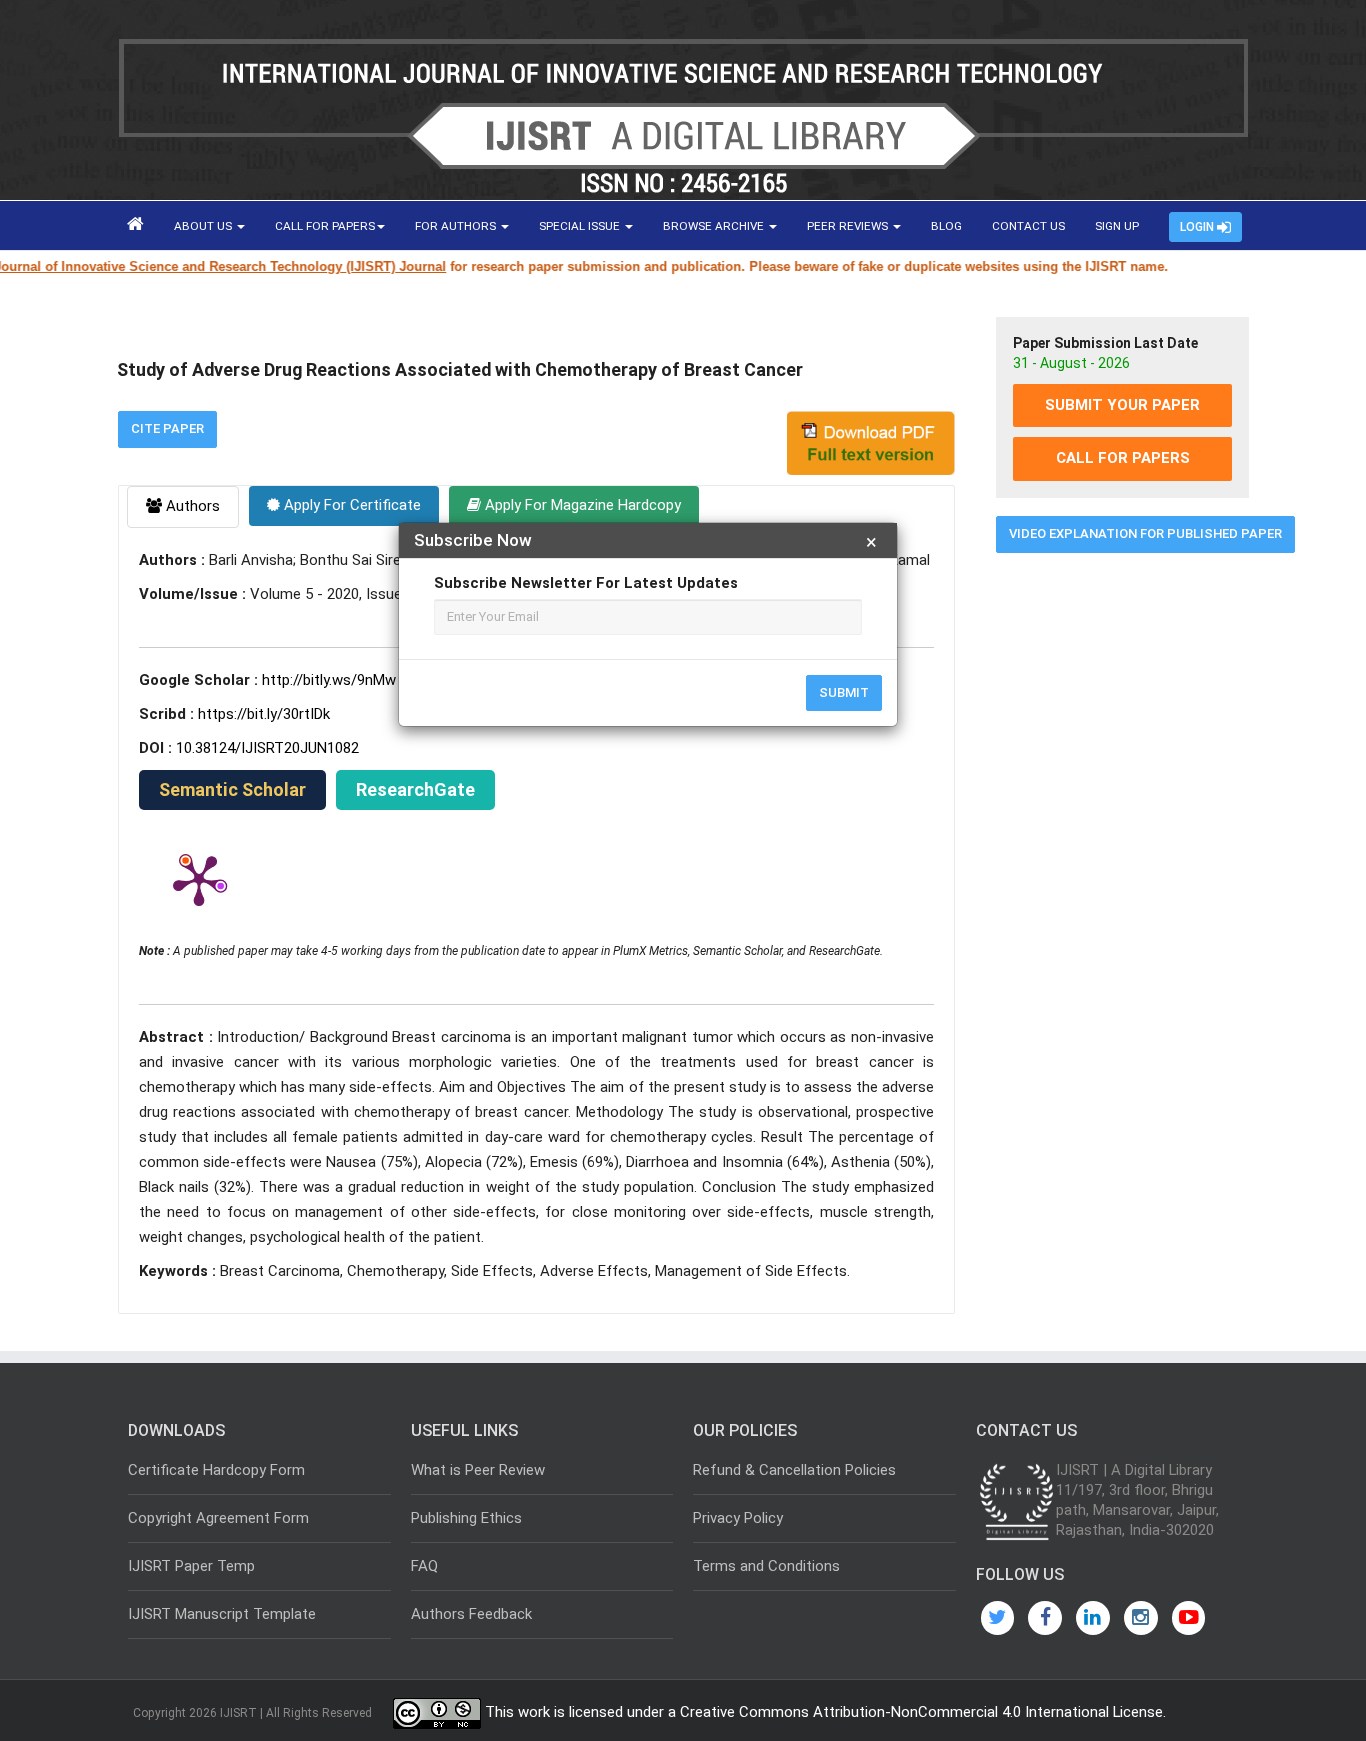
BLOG (946, 226)
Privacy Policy (738, 1518)
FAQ (424, 1566)
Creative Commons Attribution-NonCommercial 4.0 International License (921, 1713)
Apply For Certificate (350, 505)
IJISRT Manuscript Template (222, 1614)
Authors (191, 506)
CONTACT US (1028, 226)
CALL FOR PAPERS (325, 226)
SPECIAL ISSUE (581, 226)
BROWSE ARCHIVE (715, 226)
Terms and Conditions (766, 1566)
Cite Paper (167, 428)
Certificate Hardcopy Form (216, 1470)
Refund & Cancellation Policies (794, 1470)
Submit (844, 692)
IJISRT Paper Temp (191, 1566)
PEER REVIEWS (849, 226)
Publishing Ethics (466, 1518)
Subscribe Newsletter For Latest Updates (586, 583)
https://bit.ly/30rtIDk (264, 714)
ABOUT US (204, 226)
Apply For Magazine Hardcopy (581, 505)
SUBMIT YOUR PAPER (1122, 405)
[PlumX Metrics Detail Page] (199, 879)
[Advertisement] (1122, 873)
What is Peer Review (478, 1470)
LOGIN (1198, 227)
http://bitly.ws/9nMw (329, 680)
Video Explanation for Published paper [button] (1145, 533)
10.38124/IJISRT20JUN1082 (267, 748)
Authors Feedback (471, 1614)
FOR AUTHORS (457, 226)
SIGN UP (1117, 226)
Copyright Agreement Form (218, 1518)
